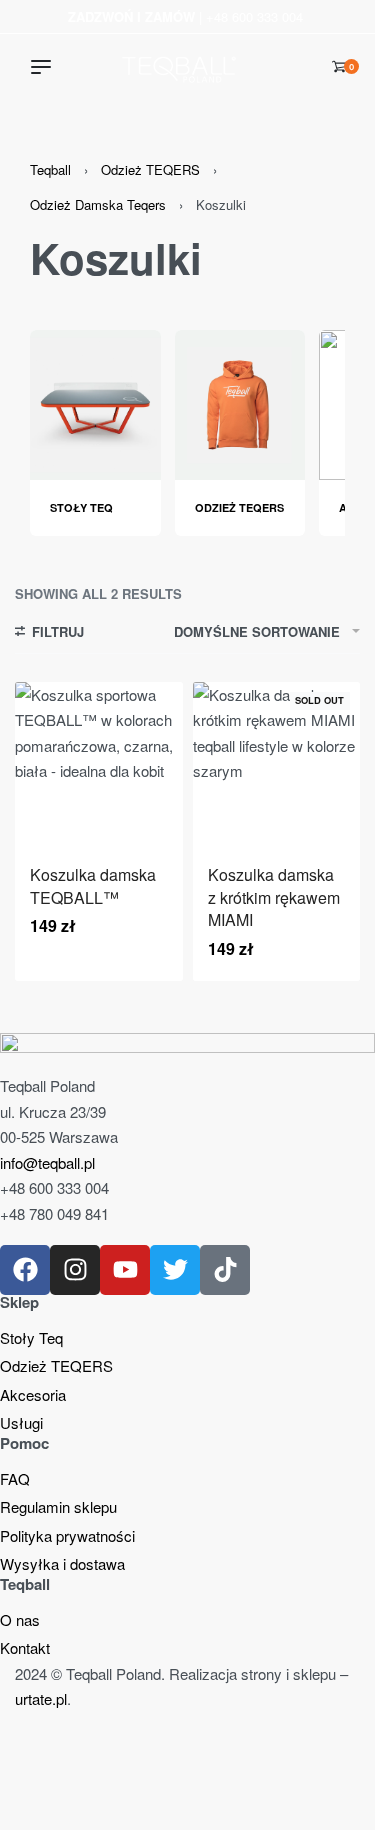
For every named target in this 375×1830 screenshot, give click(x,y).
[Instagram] (75, 1270)
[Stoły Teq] (95, 402)
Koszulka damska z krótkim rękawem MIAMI (274, 897)
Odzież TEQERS (150, 169)
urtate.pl (41, 1698)
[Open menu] (41, 67)
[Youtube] (125, 1270)
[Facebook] (25, 1270)
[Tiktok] (225, 1270)
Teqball (50, 169)
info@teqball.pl (47, 1162)
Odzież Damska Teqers (98, 204)
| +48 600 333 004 (185, 16)
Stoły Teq (81, 507)
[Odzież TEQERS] (240, 402)
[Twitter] (175, 1270)
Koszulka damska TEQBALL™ (93, 885)
